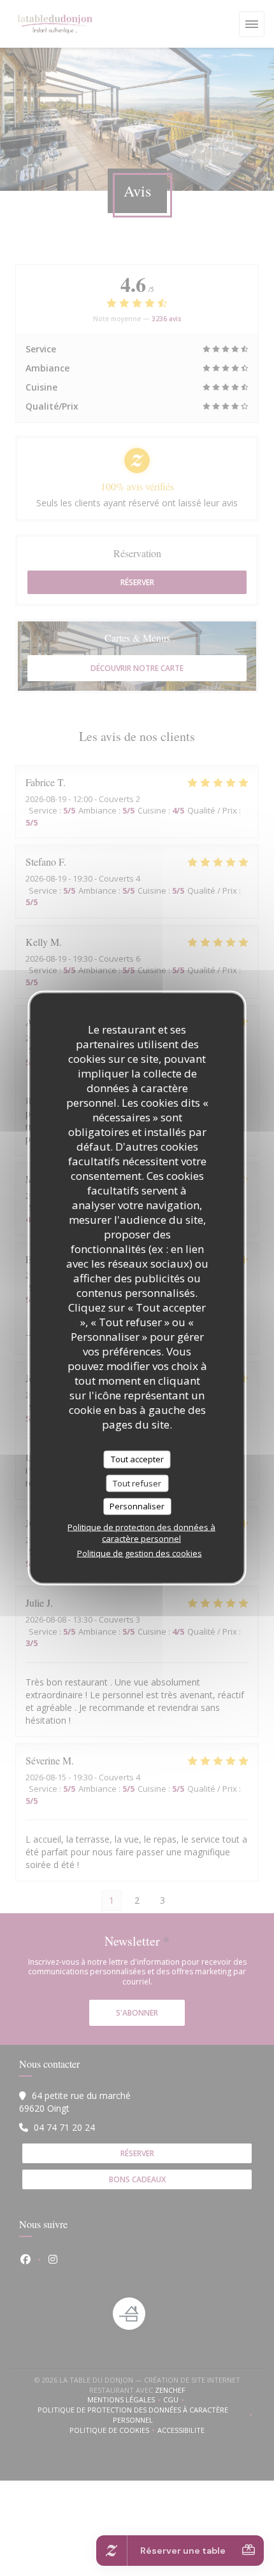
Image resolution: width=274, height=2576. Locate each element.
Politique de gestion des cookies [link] (140, 1553)
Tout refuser (137, 1483)
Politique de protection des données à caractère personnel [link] (141, 1532)
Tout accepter (137, 1459)
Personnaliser (137, 1506)
